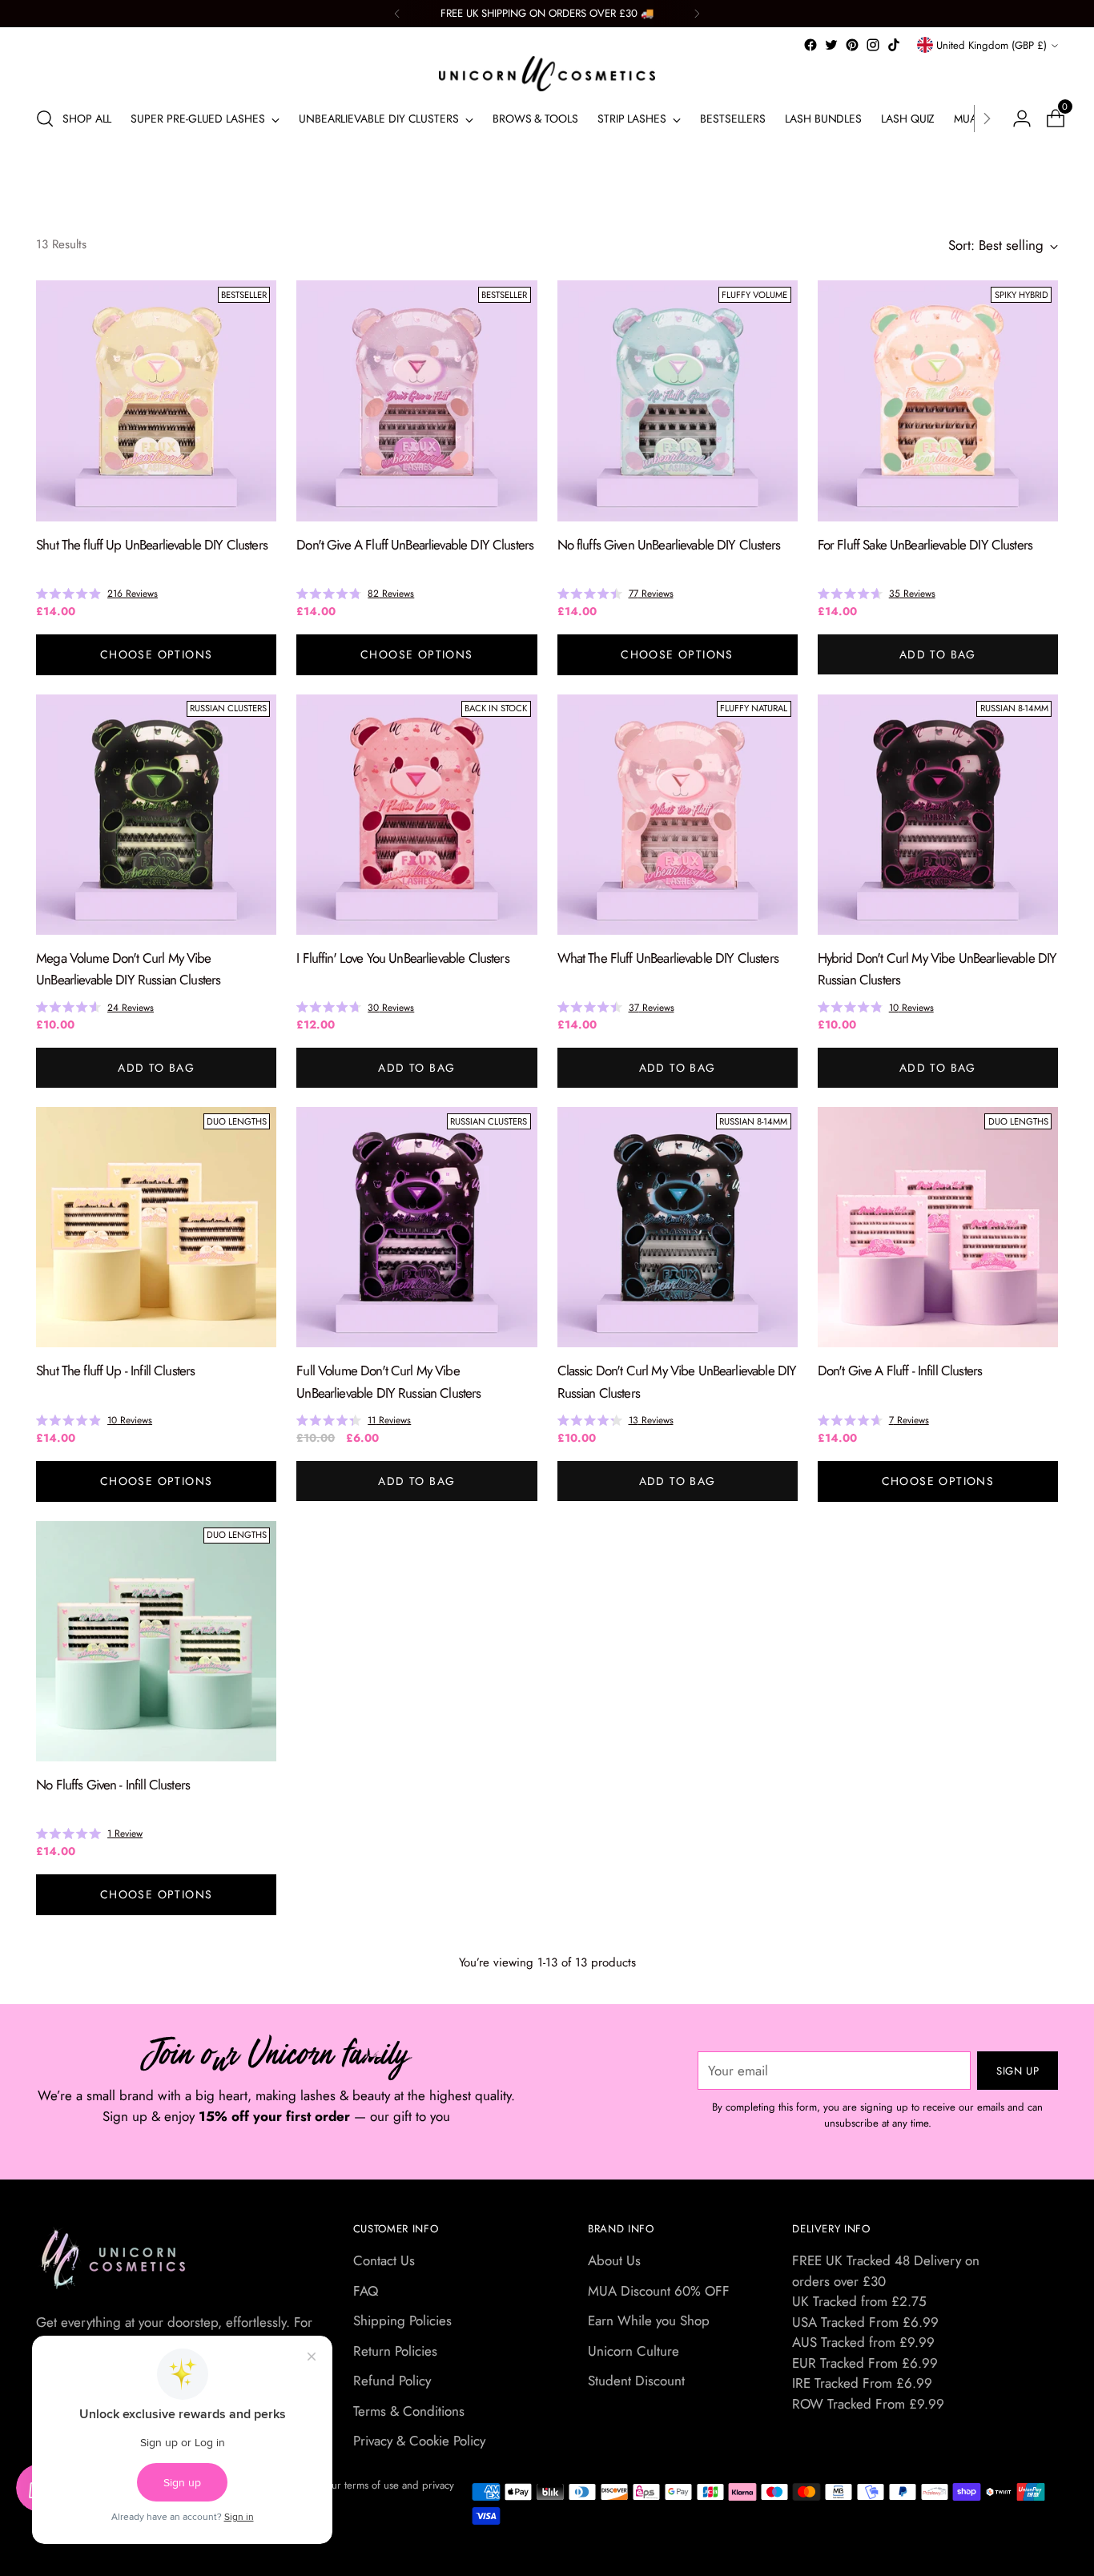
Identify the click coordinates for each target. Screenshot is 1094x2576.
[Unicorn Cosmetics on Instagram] (873, 45)
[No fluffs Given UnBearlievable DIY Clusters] (678, 400)
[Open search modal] (45, 119)
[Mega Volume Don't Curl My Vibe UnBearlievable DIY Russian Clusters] (156, 815)
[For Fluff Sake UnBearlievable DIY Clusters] (938, 400)
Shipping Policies (402, 2320)
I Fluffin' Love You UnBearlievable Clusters (402, 958)
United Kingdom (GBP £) (991, 45)
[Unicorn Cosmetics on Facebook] (810, 45)
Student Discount (636, 2381)
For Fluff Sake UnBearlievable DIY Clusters (925, 545)
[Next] (697, 14)
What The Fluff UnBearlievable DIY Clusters (668, 958)
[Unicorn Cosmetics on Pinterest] (852, 45)
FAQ (366, 2291)
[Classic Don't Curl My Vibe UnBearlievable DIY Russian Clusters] (678, 1227)
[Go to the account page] (1016, 119)
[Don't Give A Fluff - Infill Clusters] (938, 1227)
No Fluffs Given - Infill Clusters (113, 1785)
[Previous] (397, 14)
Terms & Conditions (409, 2411)
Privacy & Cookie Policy (419, 2441)
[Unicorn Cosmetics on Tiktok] (894, 45)
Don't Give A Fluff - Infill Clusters (900, 1371)
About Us (614, 2260)
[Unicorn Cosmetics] (547, 74)
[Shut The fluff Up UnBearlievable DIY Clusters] (156, 400)
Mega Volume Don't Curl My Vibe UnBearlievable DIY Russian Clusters (128, 969)
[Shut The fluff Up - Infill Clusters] (156, 1227)
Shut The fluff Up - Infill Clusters (115, 1371)
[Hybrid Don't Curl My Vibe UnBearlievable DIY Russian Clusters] (938, 815)
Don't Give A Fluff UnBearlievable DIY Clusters (415, 545)
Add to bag (938, 654)
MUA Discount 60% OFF (659, 2291)
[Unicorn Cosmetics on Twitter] (831, 45)
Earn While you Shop (649, 2320)
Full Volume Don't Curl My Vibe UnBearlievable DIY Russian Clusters (388, 1381)
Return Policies (395, 2351)
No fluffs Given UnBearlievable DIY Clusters (669, 545)
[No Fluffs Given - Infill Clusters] (156, 1641)
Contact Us (384, 2260)
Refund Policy (392, 2381)
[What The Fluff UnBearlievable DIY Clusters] (678, 815)
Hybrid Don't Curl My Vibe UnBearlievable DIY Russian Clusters (937, 969)
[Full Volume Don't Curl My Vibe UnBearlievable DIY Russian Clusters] (416, 1227)
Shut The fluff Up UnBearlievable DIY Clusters (152, 545)
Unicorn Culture (633, 2351)
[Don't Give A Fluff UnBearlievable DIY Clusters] (416, 400)
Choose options (157, 654)
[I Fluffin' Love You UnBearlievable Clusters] (416, 815)
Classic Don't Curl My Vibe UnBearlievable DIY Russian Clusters (677, 1381)
